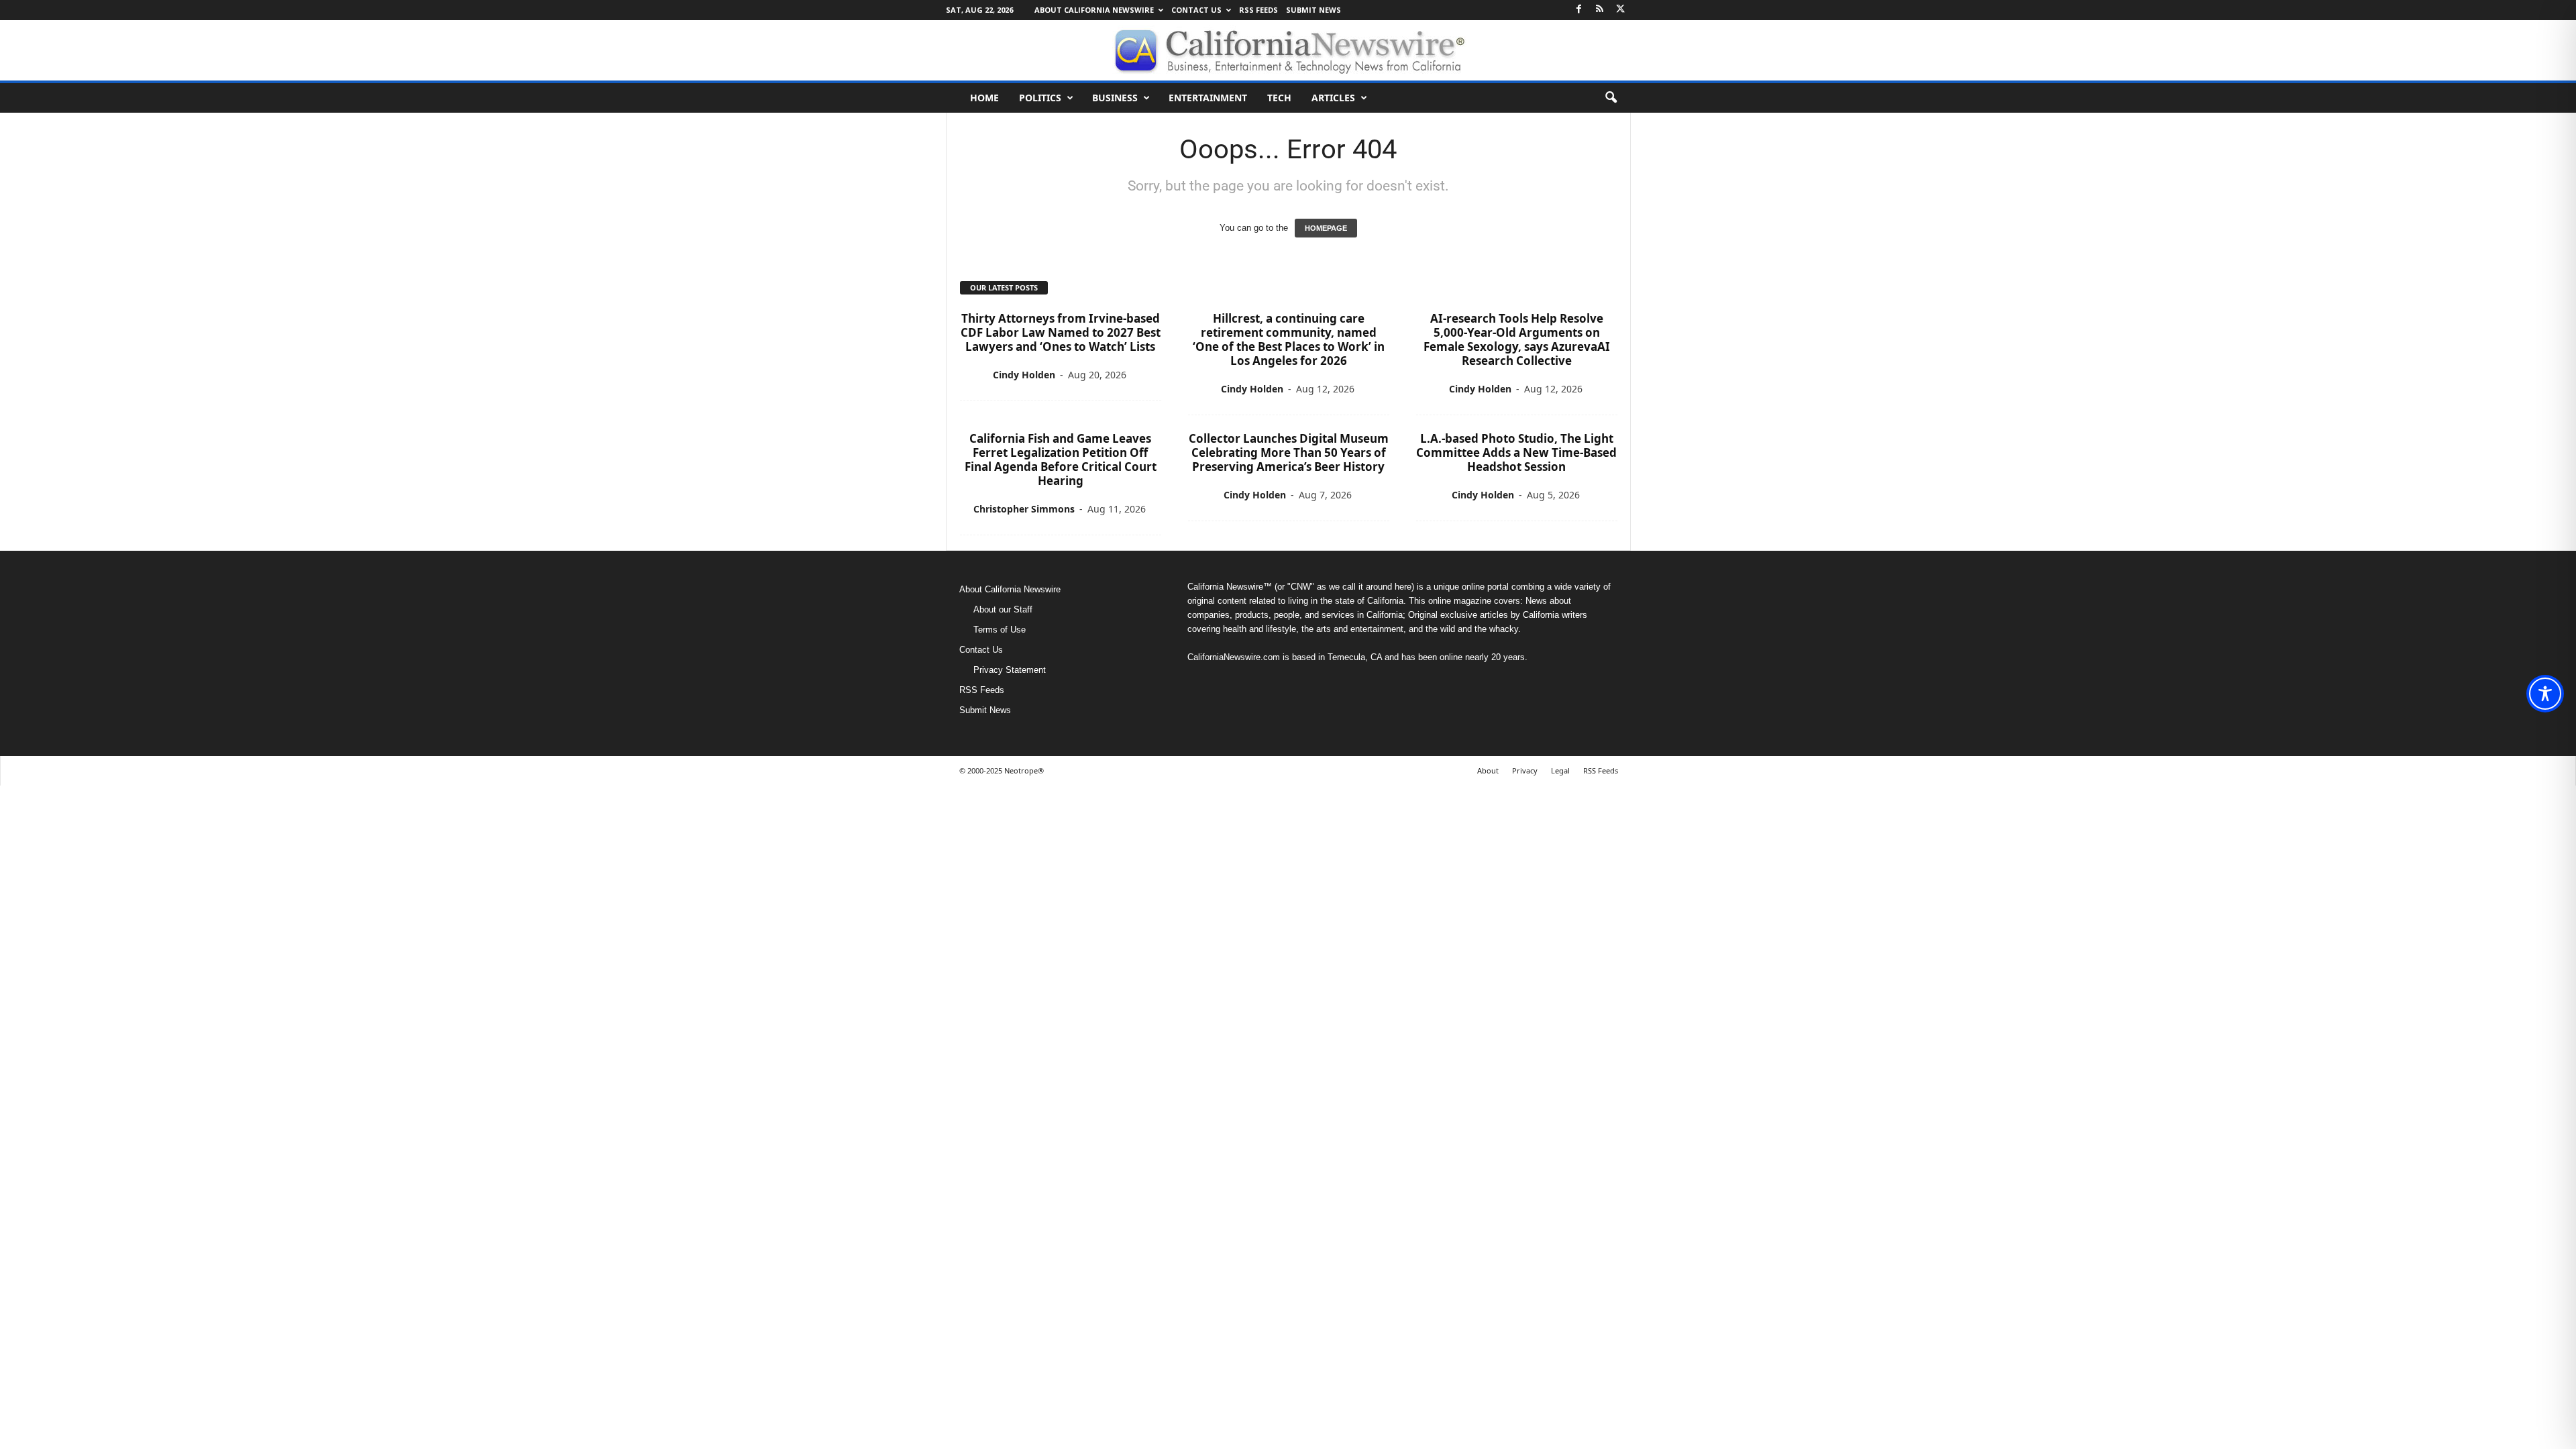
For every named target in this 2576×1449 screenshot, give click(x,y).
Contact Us (1196, 10)
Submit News (1313, 10)
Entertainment (1208, 98)
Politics (1040, 98)
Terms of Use (1000, 630)
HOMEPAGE (1326, 228)
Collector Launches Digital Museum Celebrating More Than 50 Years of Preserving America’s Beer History (1289, 452)
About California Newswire (1094, 10)
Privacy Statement (1010, 670)
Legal (1560, 770)
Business (1115, 98)
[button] (1611, 98)
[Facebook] (1579, 10)
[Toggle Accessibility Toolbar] (2545, 694)
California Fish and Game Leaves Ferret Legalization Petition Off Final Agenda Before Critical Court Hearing (1061, 460)
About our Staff (1003, 609)
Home (984, 98)
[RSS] (1600, 10)
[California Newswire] (1288, 50)
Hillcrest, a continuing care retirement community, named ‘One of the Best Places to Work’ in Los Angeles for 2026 (1289, 339)
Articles (1333, 98)
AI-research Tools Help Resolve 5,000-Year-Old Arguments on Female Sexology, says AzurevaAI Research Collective (1517, 339)
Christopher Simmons (1024, 509)
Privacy (1525, 770)
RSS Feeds (1258, 10)
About (1488, 770)
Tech (1279, 98)
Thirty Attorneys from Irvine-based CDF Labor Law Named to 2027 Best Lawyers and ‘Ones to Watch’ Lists (1061, 332)
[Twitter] (1621, 10)
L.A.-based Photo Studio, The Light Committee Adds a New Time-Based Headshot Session (1516, 452)
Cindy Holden (1024, 375)
